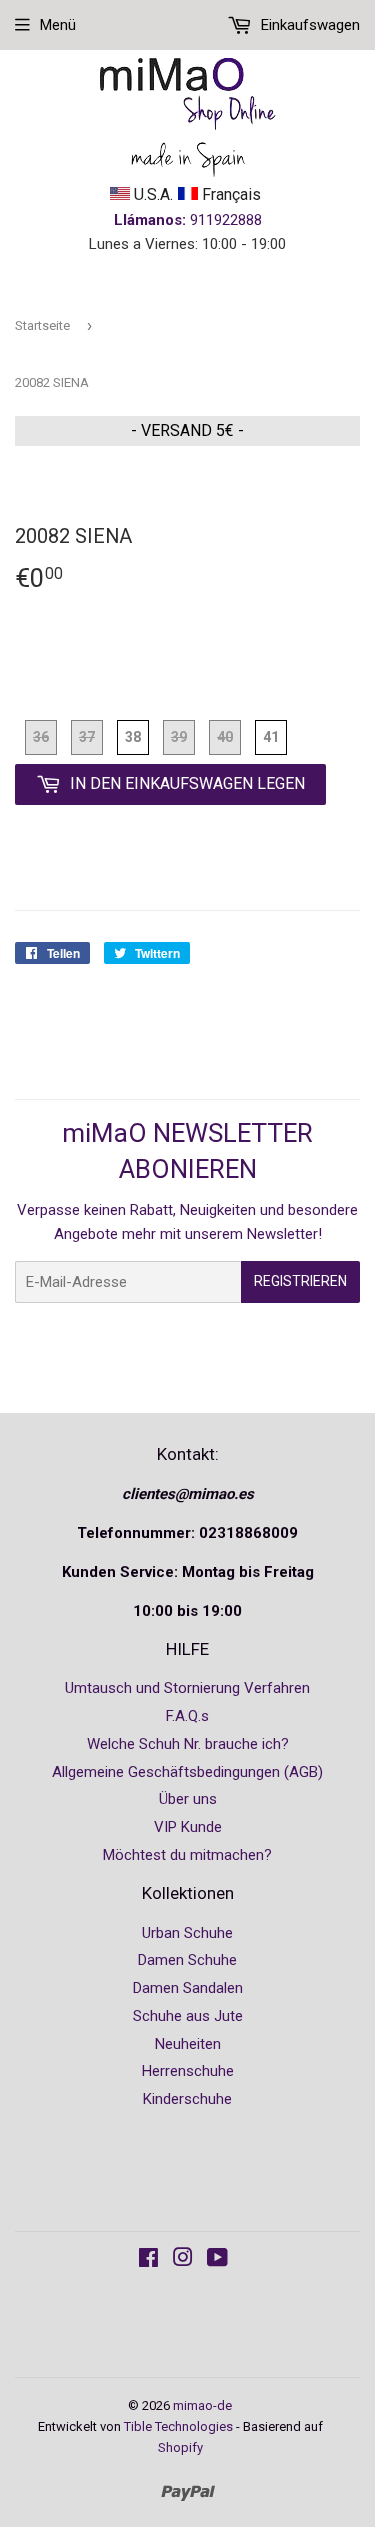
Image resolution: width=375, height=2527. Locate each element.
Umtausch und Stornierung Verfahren (187, 1688)
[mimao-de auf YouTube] (217, 2260)
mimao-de (202, 2405)
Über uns (188, 1799)
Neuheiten (188, 2044)
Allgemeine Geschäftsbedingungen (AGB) (187, 1772)
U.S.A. (151, 194)
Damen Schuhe (187, 1960)
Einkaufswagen (308, 25)
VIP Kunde (188, 1827)
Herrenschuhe (188, 2071)
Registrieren (300, 1281)
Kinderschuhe (187, 2099)
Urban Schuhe (187, 1933)
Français (229, 194)
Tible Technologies (178, 2426)
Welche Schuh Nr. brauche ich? (188, 1744)
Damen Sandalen (188, 1988)
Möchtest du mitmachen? (187, 1855)
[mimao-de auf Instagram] (183, 2260)
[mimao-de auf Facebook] (148, 2260)
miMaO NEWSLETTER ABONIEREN (187, 1151)
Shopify (180, 2447)
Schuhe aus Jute (188, 2016)
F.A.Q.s (187, 1716)
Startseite (42, 325)
